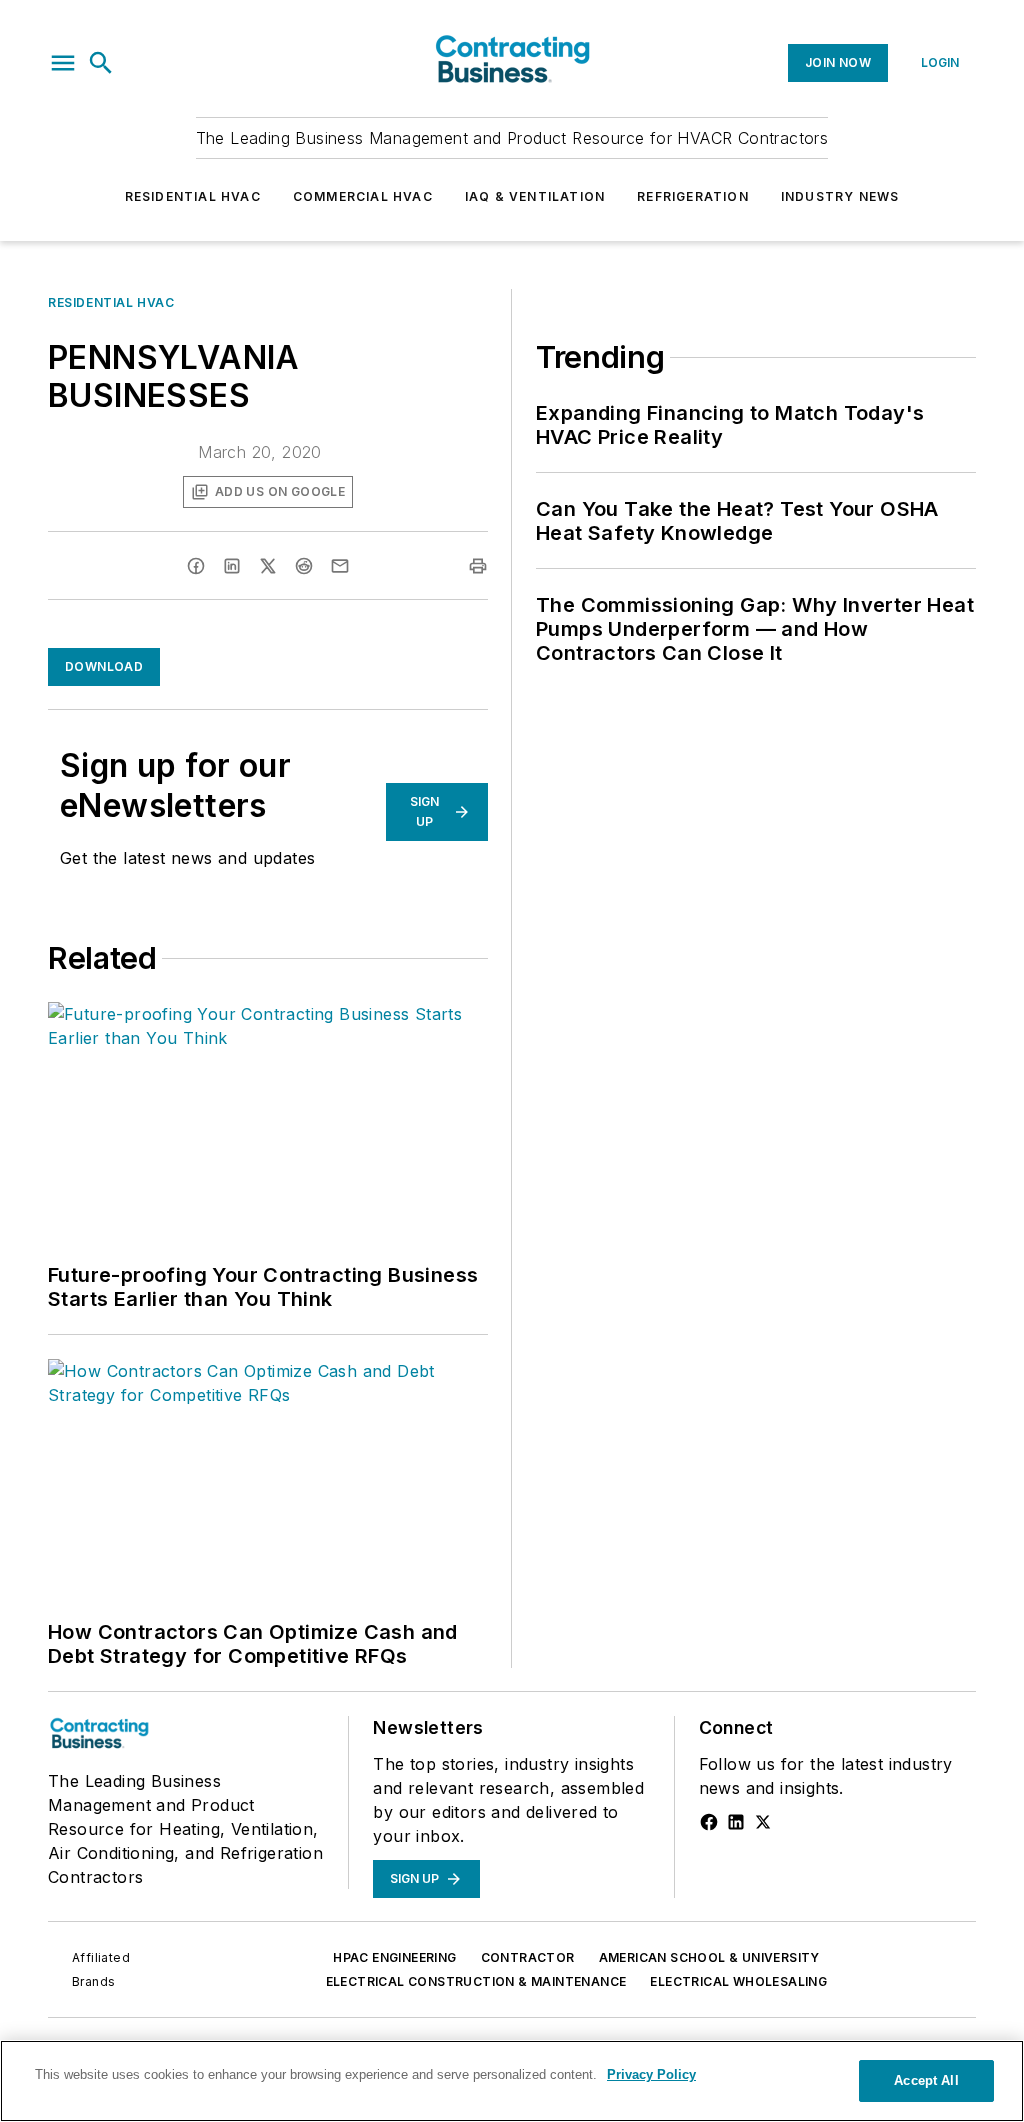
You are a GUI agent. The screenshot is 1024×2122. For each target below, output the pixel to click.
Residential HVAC (193, 196)
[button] (63, 63)
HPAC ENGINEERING (394, 1957)
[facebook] (196, 566)
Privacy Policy (651, 2074)
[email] (340, 566)
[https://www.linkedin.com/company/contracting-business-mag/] (736, 1822)
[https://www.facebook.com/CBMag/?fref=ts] (709, 1822)
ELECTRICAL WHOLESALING (738, 1981)
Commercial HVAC (363, 196)
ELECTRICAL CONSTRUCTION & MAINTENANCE (476, 1981)
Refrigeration (693, 196)
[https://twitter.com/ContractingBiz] (763, 1822)
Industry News (840, 196)
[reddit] (304, 566)
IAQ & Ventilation (535, 196)
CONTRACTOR (528, 1957)
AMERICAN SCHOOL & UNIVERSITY (709, 1957)
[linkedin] (232, 566)
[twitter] (268, 566)
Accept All (926, 2080)
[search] (101, 63)
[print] (478, 566)
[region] (512, 2081)
